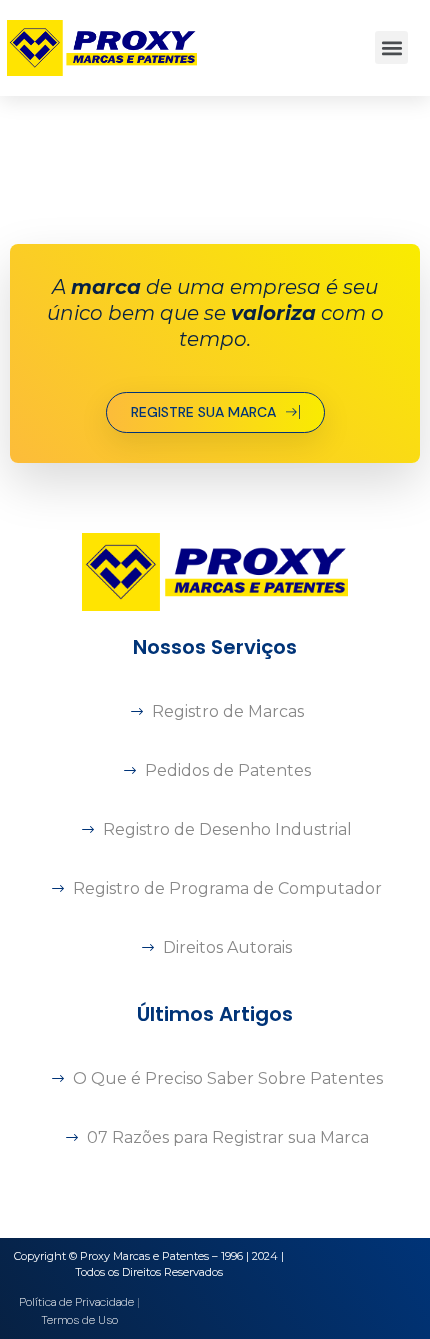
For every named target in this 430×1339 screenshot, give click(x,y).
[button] (391, 47)
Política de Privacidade (76, 1302)
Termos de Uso (79, 1320)
